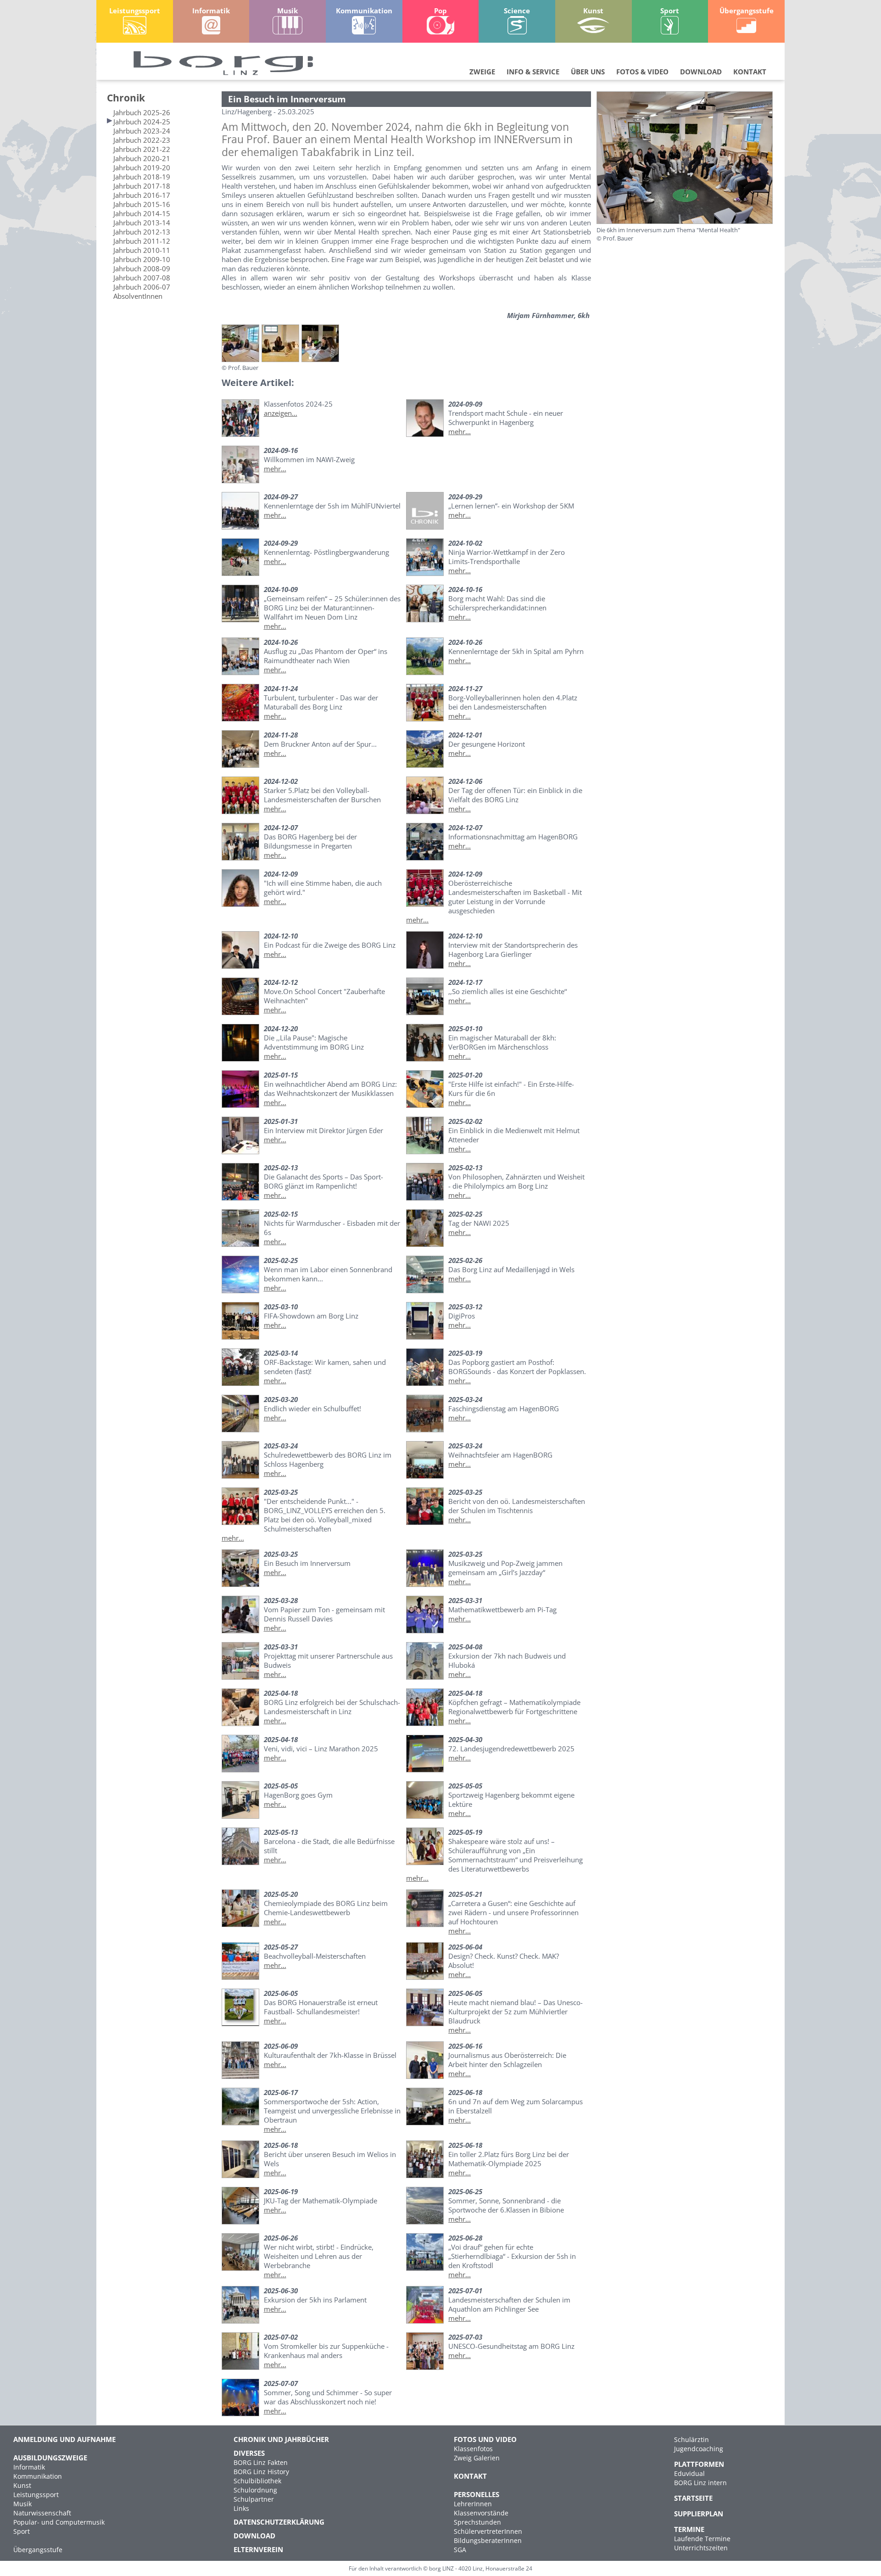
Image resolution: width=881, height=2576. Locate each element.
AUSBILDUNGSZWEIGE (50, 2458)
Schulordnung (255, 2490)
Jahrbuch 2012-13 (142, 232)
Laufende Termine (702, 2539)
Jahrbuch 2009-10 (142, 259)
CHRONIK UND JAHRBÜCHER (281, 2439)
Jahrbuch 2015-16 (142, 204)
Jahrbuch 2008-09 (142, 268)
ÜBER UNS (588, 72)
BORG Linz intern (700, 2483)
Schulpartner (254, 2499)
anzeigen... (281, 413)
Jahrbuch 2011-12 (142, 241)
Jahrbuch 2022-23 (142, 140)
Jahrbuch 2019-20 (142, 168)
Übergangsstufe (38, 2550)
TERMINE (689, 2529)
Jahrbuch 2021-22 (142, 149)
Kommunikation (38, 2476)
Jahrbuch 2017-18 (142, 186)
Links (241, 2508)
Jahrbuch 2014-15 (142, 213)
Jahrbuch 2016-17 (142, 195)
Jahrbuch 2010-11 (142, 250)
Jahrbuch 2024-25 (142, 122)
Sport (22, 2531)
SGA (460, 2550)
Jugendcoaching (699, 2449)
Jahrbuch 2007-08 (142, 278)
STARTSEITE (693, 2498)
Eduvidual (689, 2473)
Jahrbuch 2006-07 (142, 287)
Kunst (22, 2485)
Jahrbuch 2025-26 (142, 112)
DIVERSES (249, 2453)
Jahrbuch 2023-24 (142, 131)
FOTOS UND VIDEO (485, 2439)
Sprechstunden (477, 2522)
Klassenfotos (473, 2449)
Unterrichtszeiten (701, 2548)
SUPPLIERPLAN (699, 2514)
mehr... (460, 431)
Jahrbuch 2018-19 (142, 177)
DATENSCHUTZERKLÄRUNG (279, 2522)
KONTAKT (750, 72)
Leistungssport (36, 2495)
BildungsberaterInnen (488, 2540)
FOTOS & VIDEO (642, 72)
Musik (22, 2504)
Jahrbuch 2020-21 (142, 158)
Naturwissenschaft (42, 2513)
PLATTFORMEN (699, 2464)
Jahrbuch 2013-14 (142, 223)
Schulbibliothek (257, 2481)
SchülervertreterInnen (488, 2531)
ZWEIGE (482, 72)
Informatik (29, 2467)
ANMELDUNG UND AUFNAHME (64, 2439)
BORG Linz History (261, 2472)
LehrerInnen (473, 2504)
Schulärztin (691, 2439)
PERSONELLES (477, 2494)
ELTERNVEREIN (258, 2549)
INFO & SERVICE (533, 72)
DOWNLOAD (701, 72)
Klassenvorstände (481, 2513)
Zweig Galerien (477, 2458)
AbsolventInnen (138, 296)
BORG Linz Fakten (261, 2462)
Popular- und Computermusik (59, 2522)
